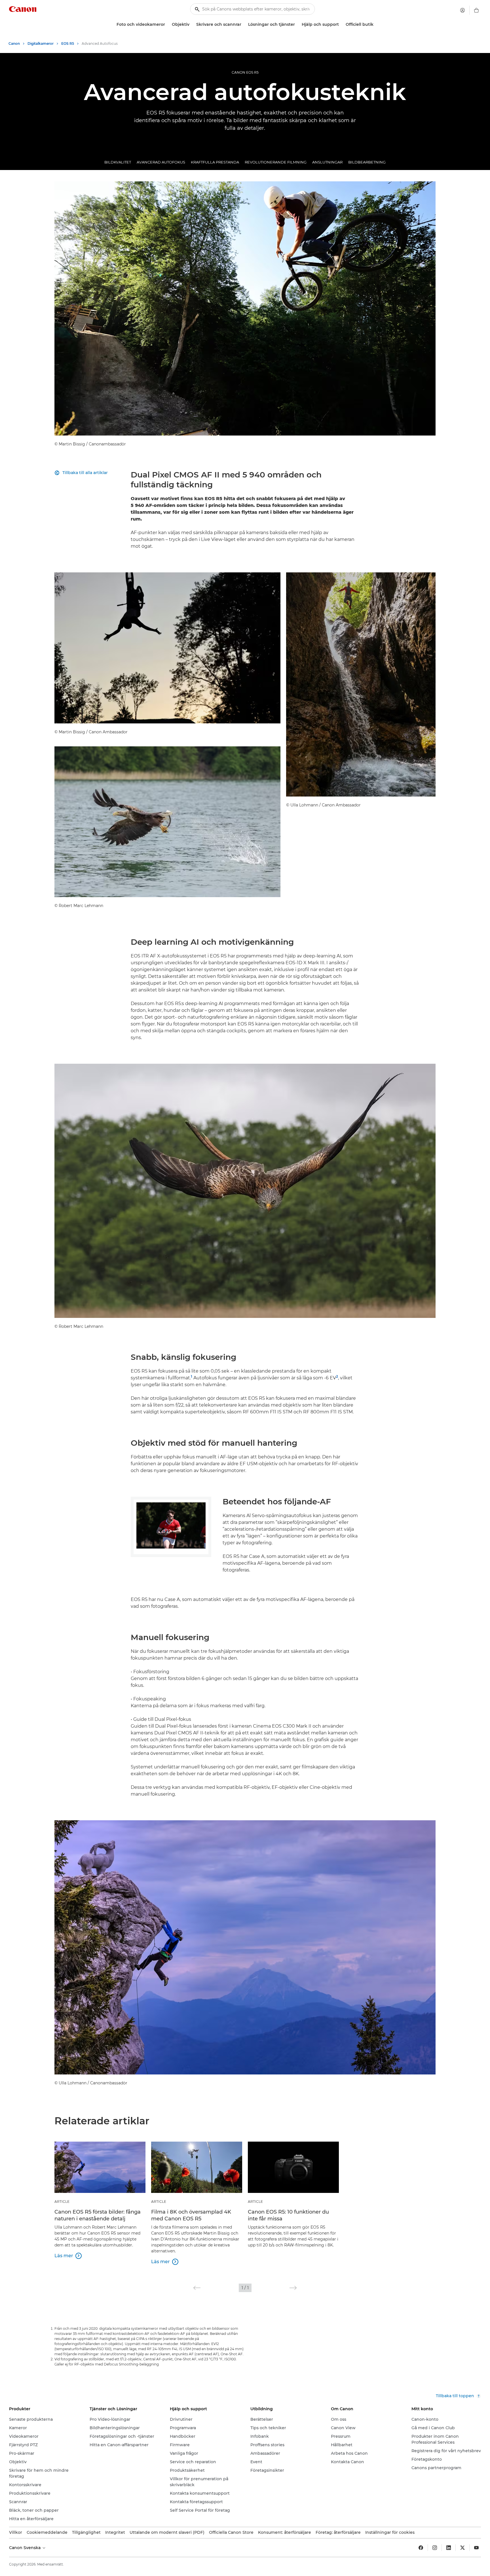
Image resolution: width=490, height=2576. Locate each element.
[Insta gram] (435, 2548)
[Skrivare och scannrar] (244, 25)
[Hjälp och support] (341, 25)
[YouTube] (476, 2548)
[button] (197, 2288)
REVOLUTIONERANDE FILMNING (276, 162)
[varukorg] (476, 10)
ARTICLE (62, 2202)
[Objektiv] (192, 25)
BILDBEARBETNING (367, 162)
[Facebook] (421, 2548)
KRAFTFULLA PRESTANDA (215, 162)
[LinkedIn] (449, 2548)
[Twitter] (462, 2548)
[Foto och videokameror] (167, 25)
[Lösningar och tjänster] (297, 25)
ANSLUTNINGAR (327, 162)
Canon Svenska (25, 2548)
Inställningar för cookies (390, 2532)
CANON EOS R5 (245, 72)
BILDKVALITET (118, 162)
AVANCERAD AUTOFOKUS (161, 162)
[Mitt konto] (462, 10)
